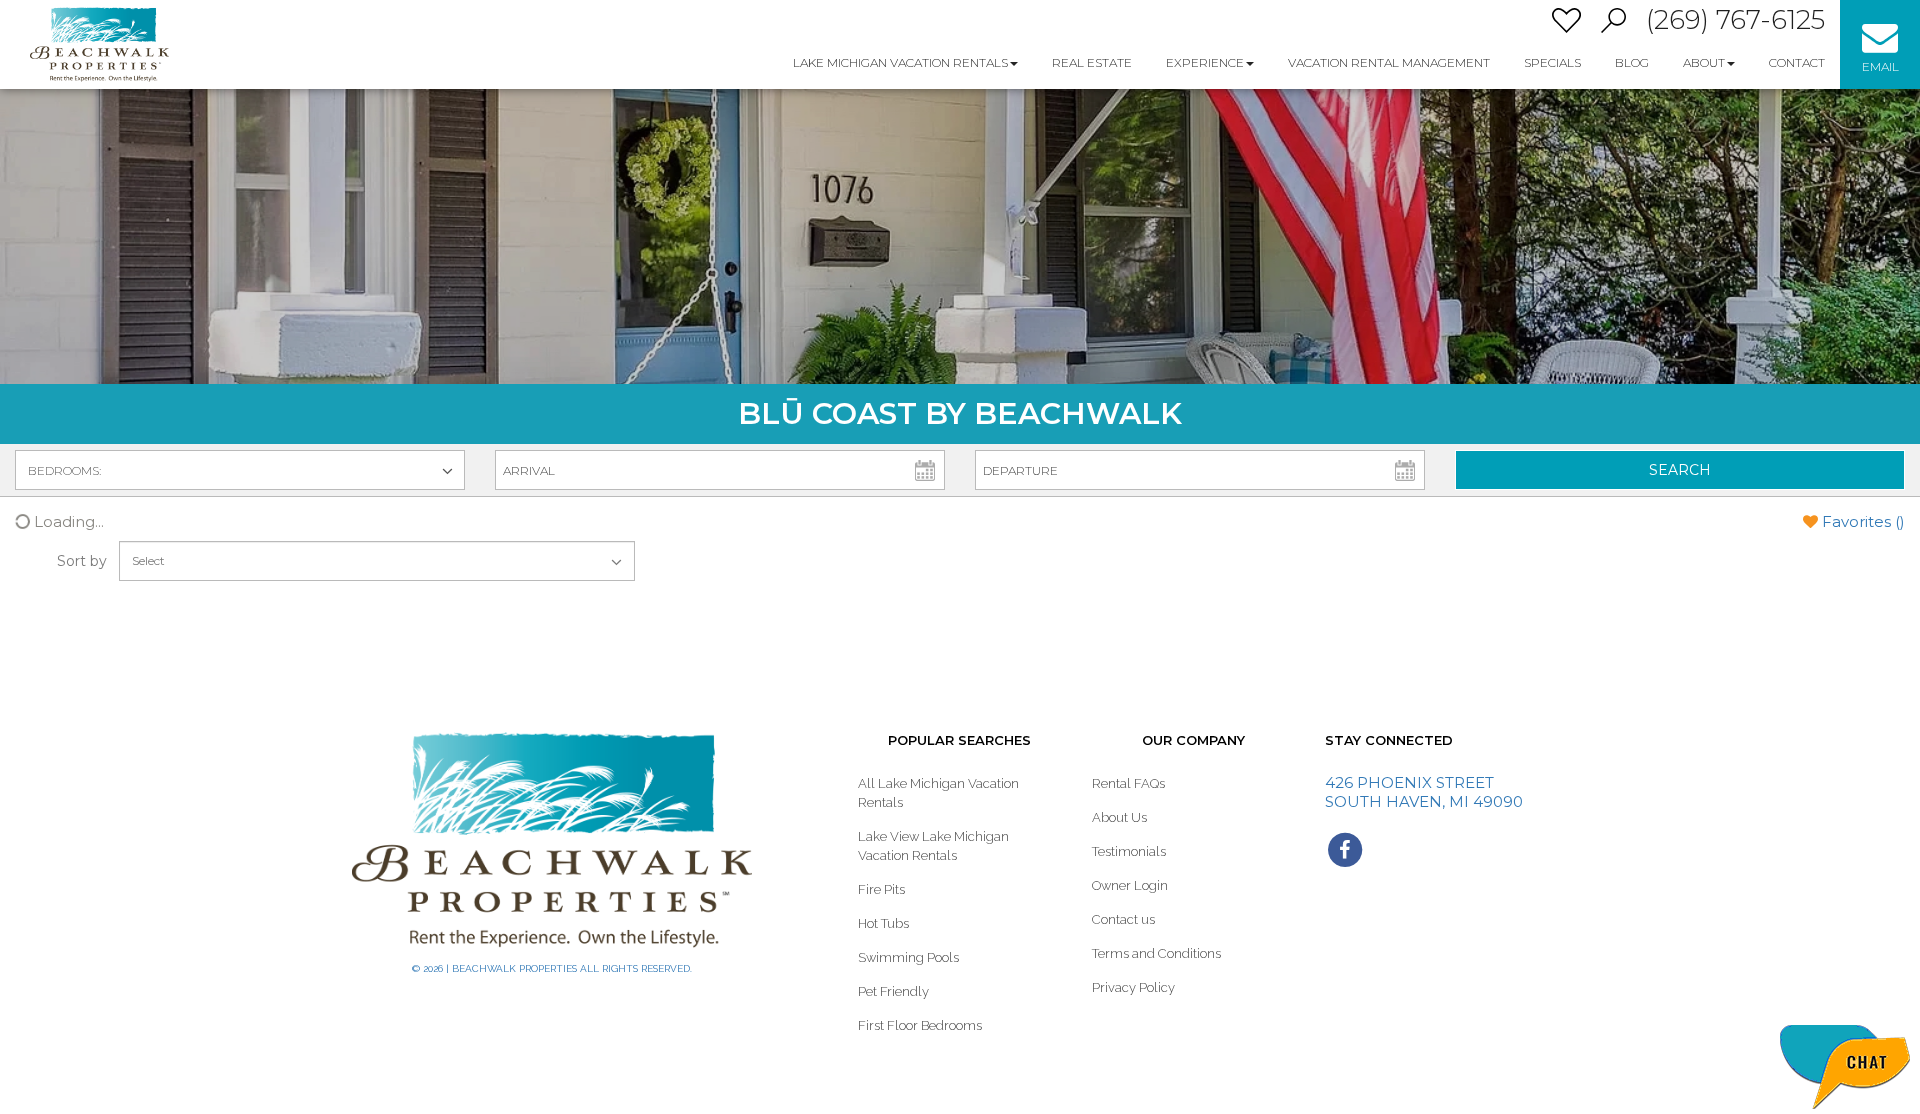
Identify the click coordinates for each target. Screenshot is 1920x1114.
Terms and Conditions (1156, 953)
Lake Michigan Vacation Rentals (900, 62)
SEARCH (1680, 470)
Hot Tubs (883, 923)
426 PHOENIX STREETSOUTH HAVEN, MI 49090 (1424, 792)
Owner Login (1130, 885)
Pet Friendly (893, 991)
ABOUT (1704, 62)
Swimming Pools (908, 957)
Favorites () (1863, 521)
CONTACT (1797, 62)
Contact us (1123, 919)
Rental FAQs (1128, 783)
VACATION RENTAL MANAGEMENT (1389, 62)
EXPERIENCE (1205, 62)
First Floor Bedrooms (920, 1025)
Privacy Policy (1133, 987)
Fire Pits (881, 889)
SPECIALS (1552, 62)
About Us (1119, 817)
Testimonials (1129, 851)
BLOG (1632, 62)
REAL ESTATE (1092, 62)
